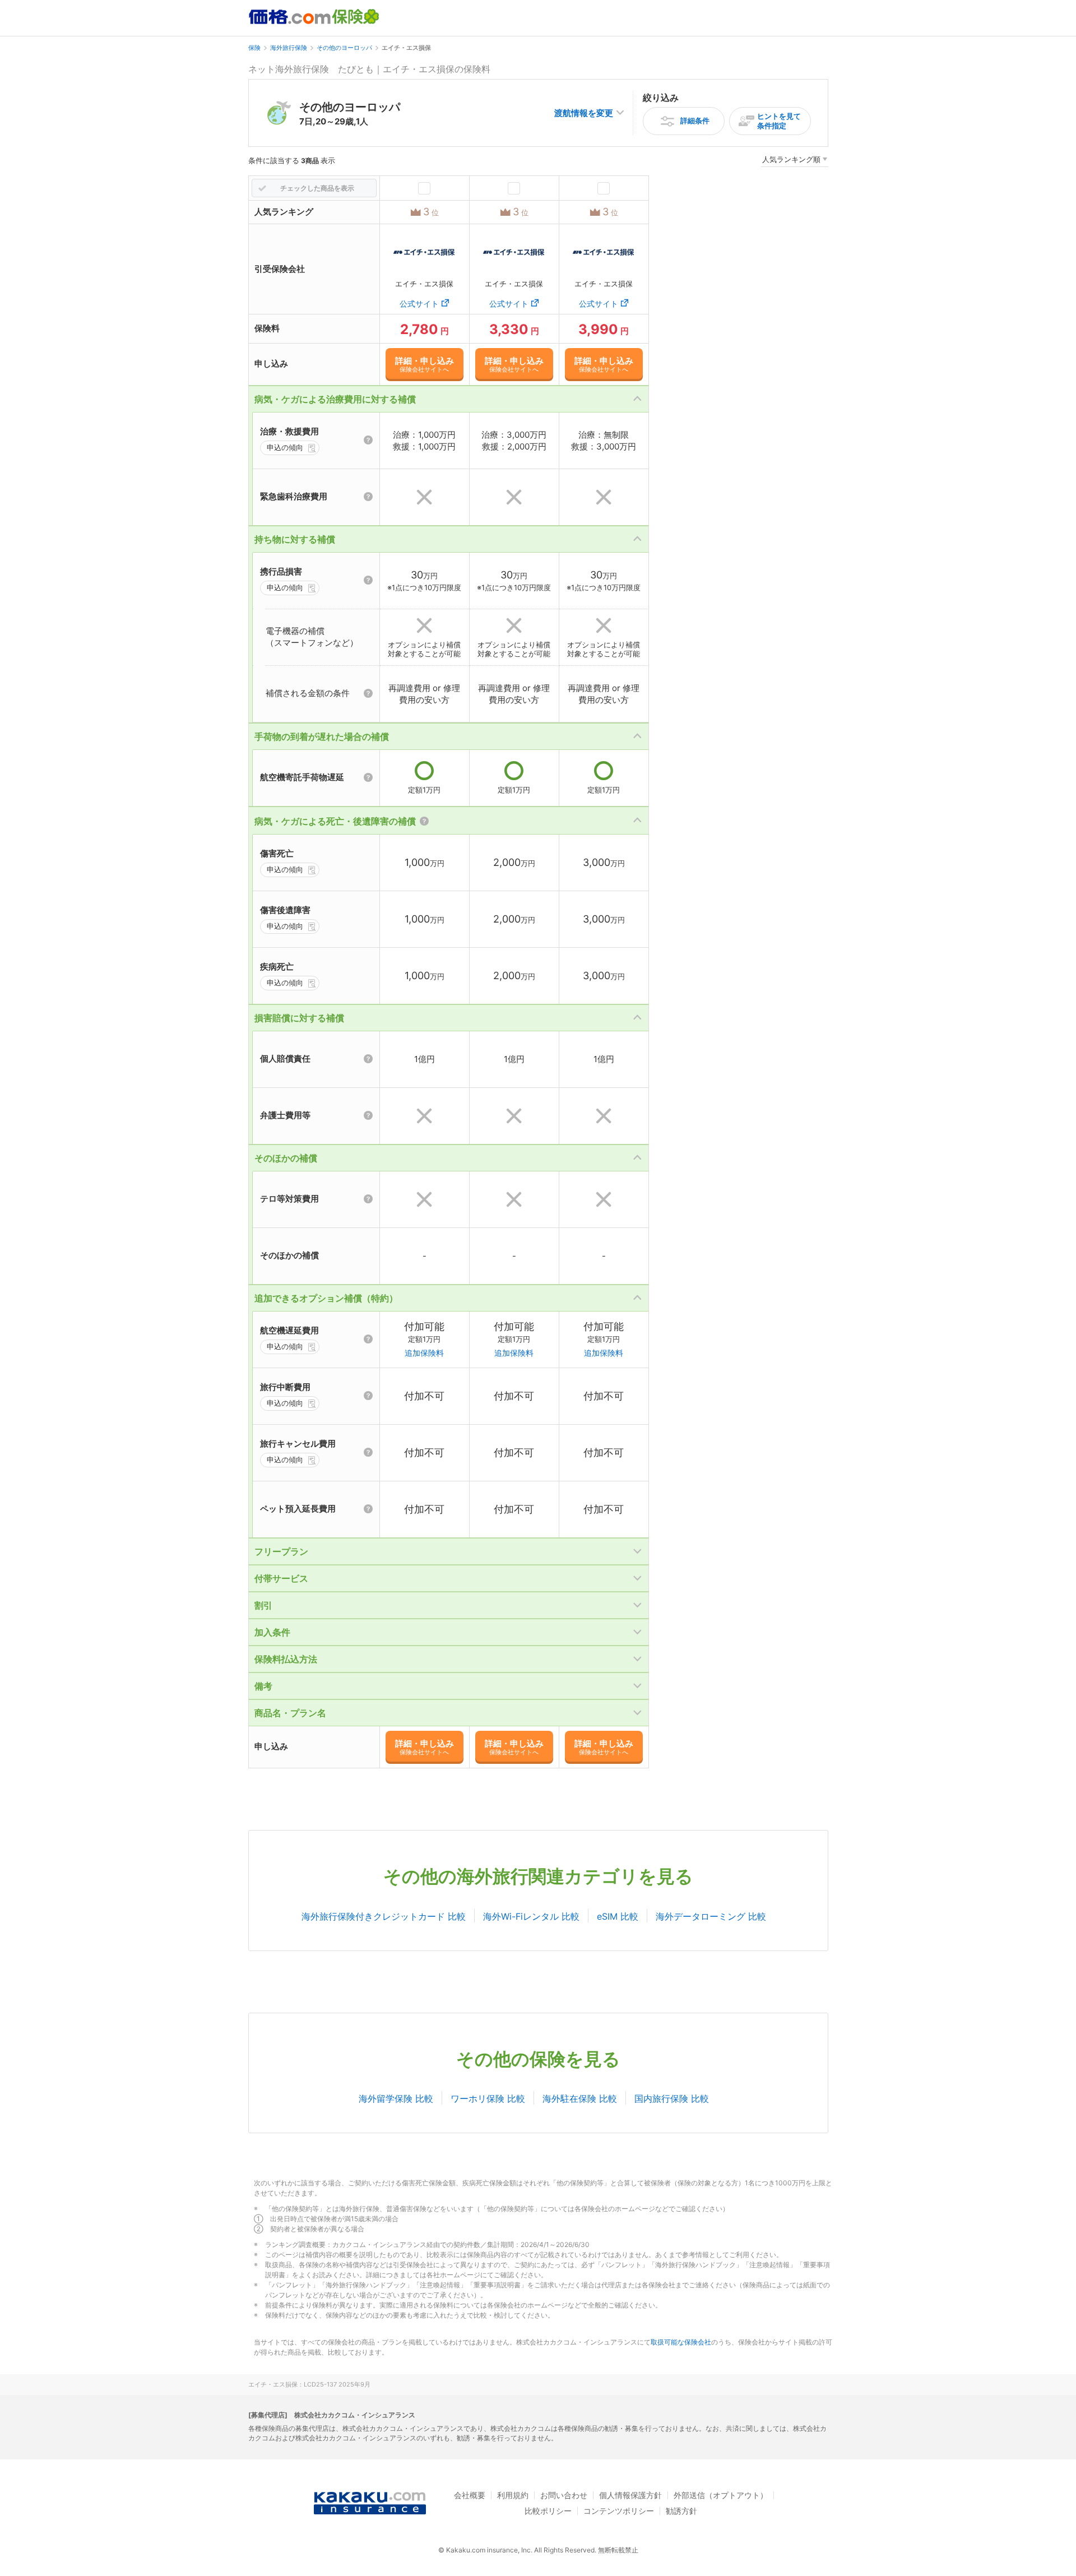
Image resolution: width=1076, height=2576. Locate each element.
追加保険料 (424, 1353)
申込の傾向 (285, 447)
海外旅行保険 (289, 48)
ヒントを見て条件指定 (779, 121)
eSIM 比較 (618, 1916)
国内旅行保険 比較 (672, 2098)
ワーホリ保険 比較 (488, 2098)
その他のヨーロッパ (344, 48)
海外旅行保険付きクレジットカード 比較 (384, 1916)
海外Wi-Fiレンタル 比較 (531, 1916)
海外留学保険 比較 (396, 2098)
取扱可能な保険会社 (681, 2342)
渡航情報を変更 (584, 113)
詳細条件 (695, 121)
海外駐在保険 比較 (580, 2098)
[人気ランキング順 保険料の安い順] (795, 161)
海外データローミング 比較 (711, 1916)
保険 (254, 48)
